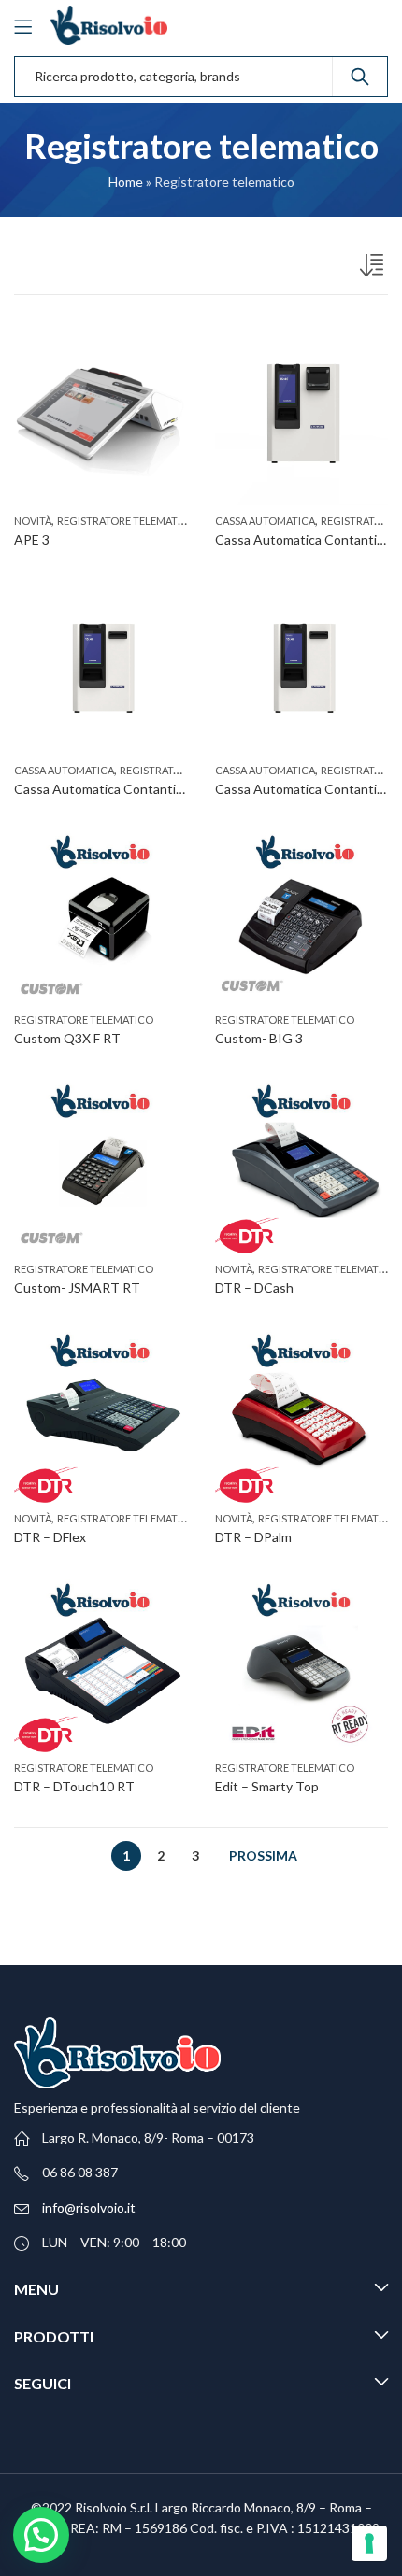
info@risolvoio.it (89, 2208)
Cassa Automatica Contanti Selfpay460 (129, 789)
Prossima (263, 1855)
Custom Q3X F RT (67, 1038)
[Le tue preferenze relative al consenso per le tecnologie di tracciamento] (369, 2543)
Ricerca (360, 77)
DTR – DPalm (253, 1537)
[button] (41, 2535)
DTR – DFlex (50, 1537)
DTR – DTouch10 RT (74, 1786)
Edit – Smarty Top (267, 1786)
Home (126, 182)
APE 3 (32, 539)
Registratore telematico (127, 521)
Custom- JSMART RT (77, 1288)
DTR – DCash (254, 1288)
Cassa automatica (265, 521)
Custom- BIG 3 (259, 1038)
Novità (33, 521)
